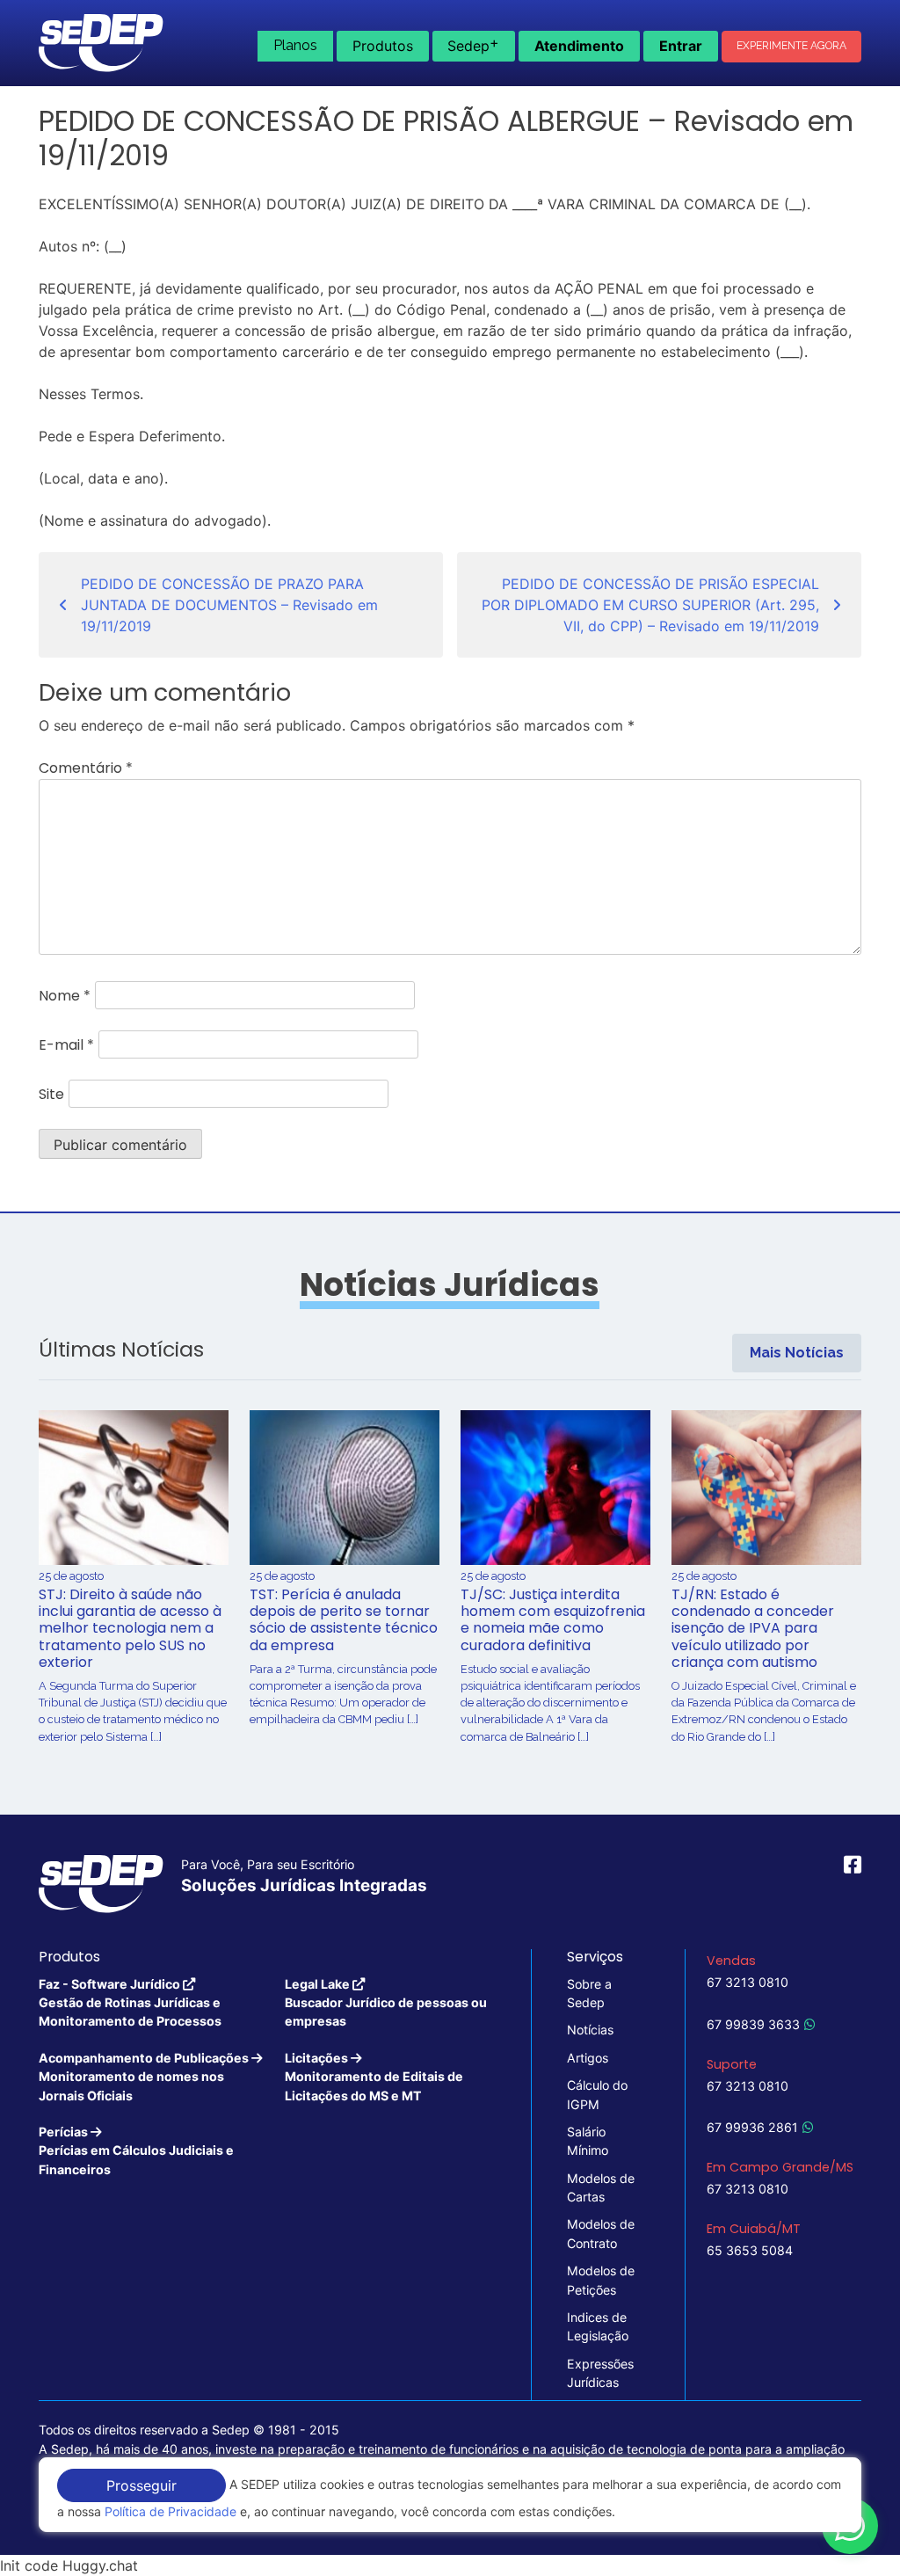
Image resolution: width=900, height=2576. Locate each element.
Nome (65, 996)
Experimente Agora (791, 46)
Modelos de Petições (601, 2280)
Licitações (374, 2077)
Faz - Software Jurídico (130, 2003)
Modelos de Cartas (601, 2187)
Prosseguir (142, 2485)
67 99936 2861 (752, 2127)
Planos (295, 45)
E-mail (66, 1045)
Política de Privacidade (171, 2511)
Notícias (590, 2030)
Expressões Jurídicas (600, 2373)
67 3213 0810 (748, 1982)
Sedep (473, 44)
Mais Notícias (797, 1353)
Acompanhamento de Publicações (145, 2077)
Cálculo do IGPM (597, 2094)
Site (51, 1094)
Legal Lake (386, 2003)
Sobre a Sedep (589, 1993)
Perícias (136, 2150)
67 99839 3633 (753, 2024)
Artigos (588, 2058)
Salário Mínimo (588, 2141)
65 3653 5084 (750, 2250)
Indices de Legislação (598, 2326)
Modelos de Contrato (601, 2233)
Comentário (86, 768)
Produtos (383, 46)
